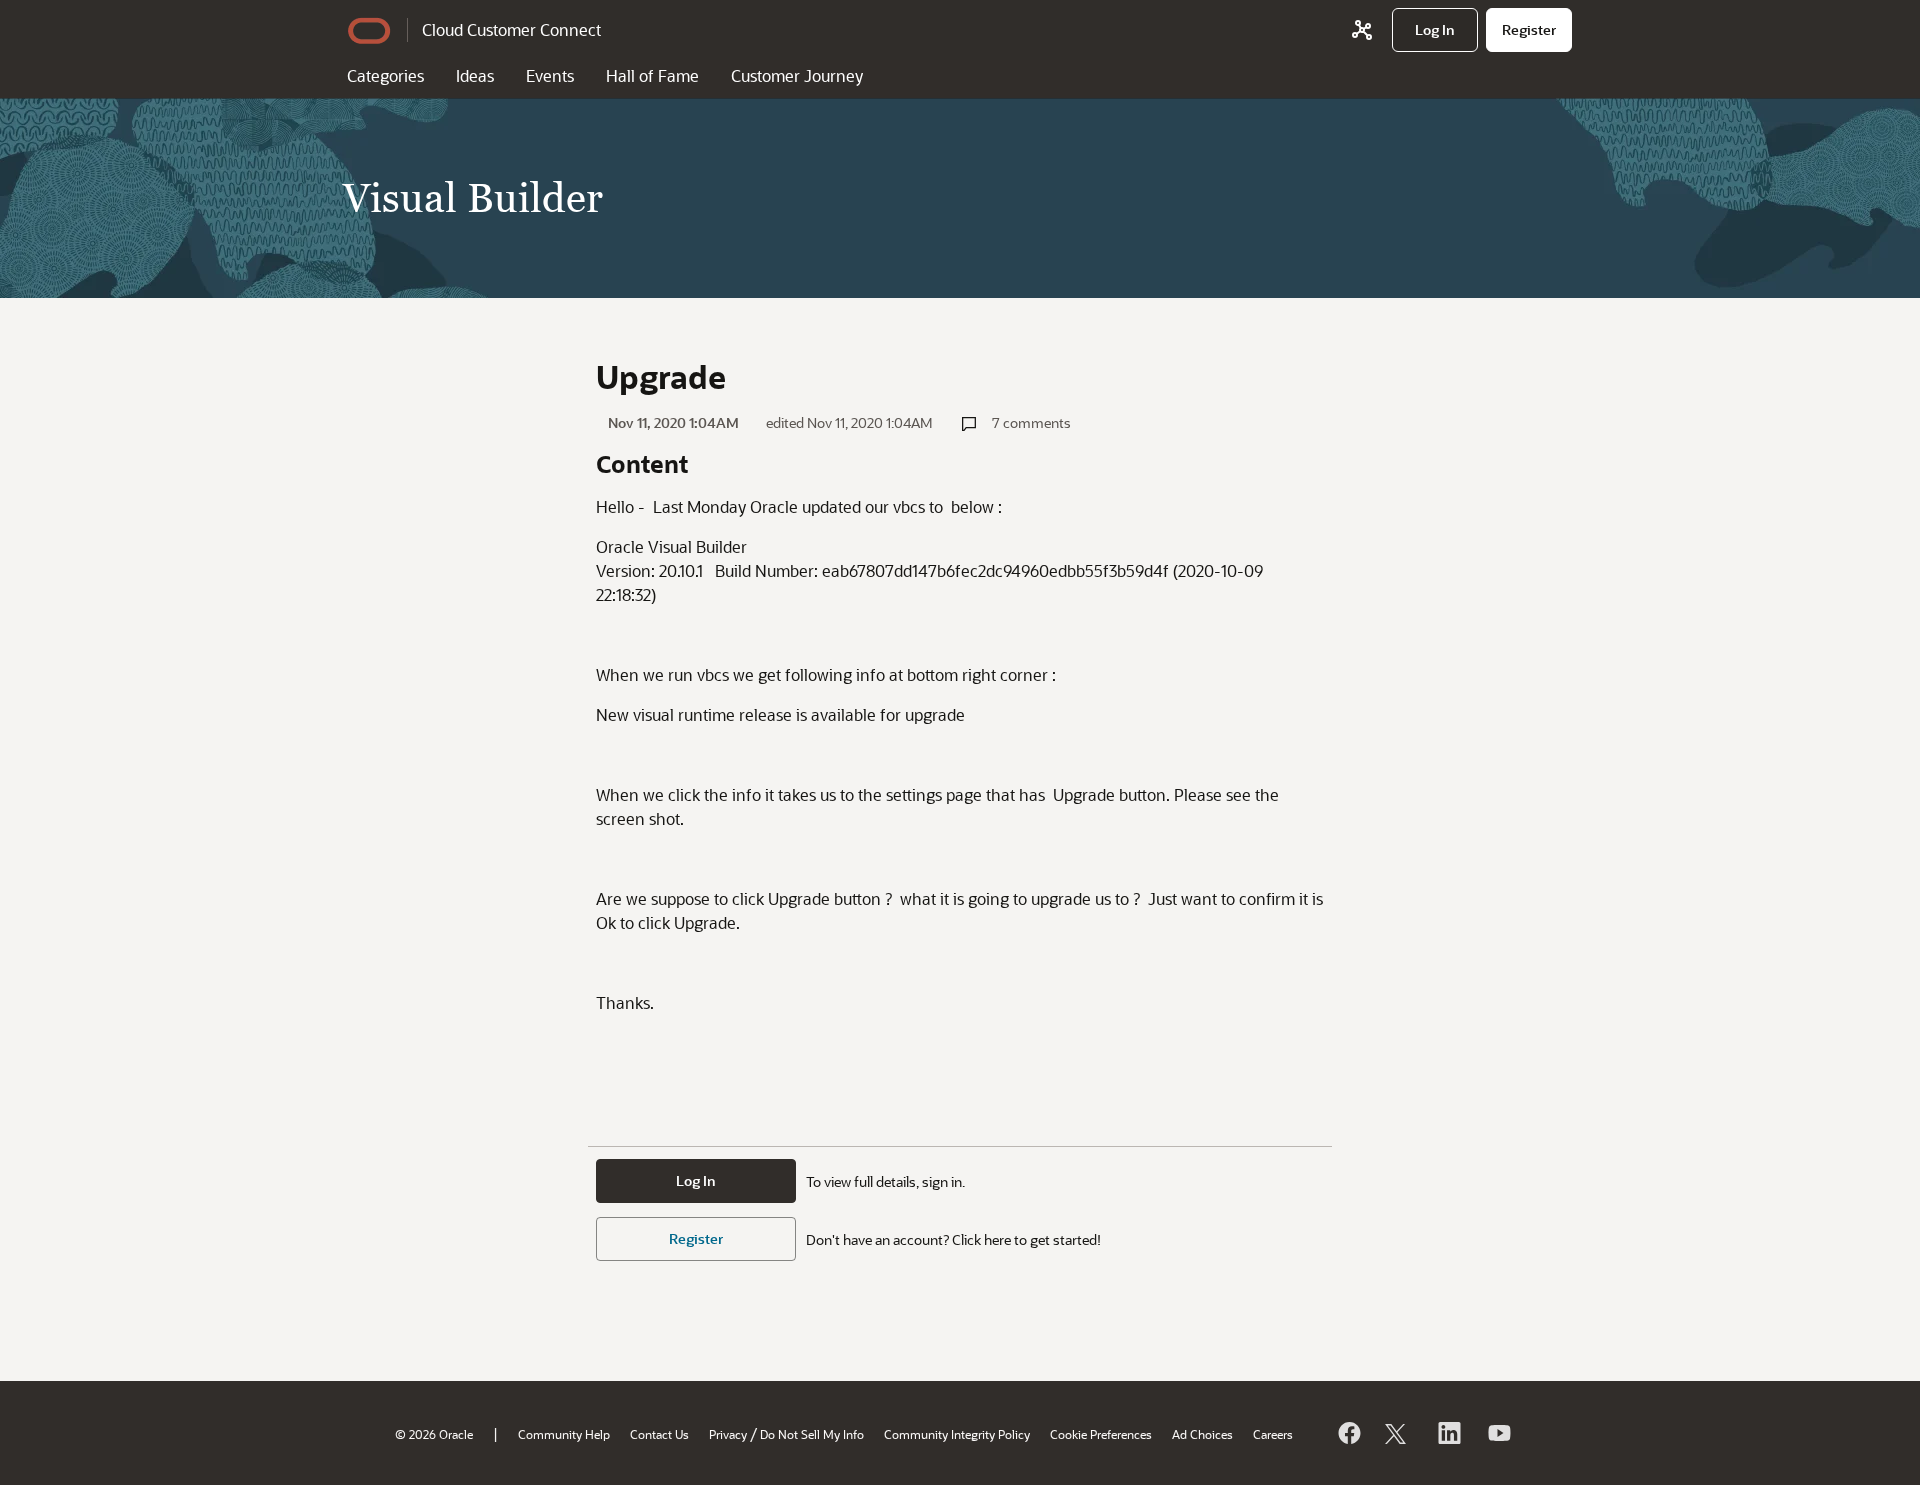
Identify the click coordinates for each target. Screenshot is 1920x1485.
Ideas (475, 75)
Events (550, 75)
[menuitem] (1435, 30)
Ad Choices (1202, 1434)
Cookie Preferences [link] (1101, 1434)
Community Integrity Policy (957, 1434)
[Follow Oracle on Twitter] (1398, 1433)
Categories (385, 75)
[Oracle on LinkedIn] (1448, 1433)
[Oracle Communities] (1362, 30)
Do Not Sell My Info (812, 1434)
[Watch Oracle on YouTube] (1498, 1433)
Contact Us (659, 1434)
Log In (696, 1180)
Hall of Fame (652, 75)
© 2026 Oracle (434, 1434)
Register (696, 1238)
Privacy (728, 1434)
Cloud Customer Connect (511, 29)
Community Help (564, 1434)
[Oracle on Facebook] (1348, 1433)
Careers (1273, 1434)
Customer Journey (797, 75)
